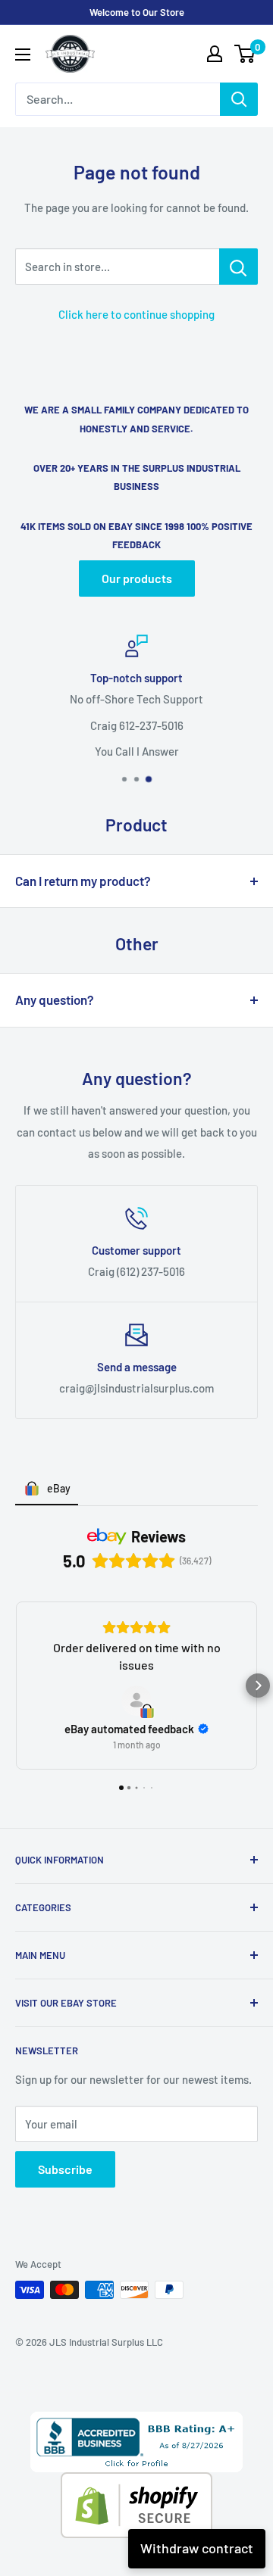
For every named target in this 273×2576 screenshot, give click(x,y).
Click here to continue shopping (136, 314)
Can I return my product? (83, 881)
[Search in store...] (238, 267)
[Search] (239, 99)
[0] (245, 54)
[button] (15, 1686)
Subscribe (65, 2169)
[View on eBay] (136, 1701)
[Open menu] (23, 55)
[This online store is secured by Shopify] (136, 2483)
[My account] (215, 54)
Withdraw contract (197, 2548)
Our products (137, 578)
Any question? (55, 1000)
